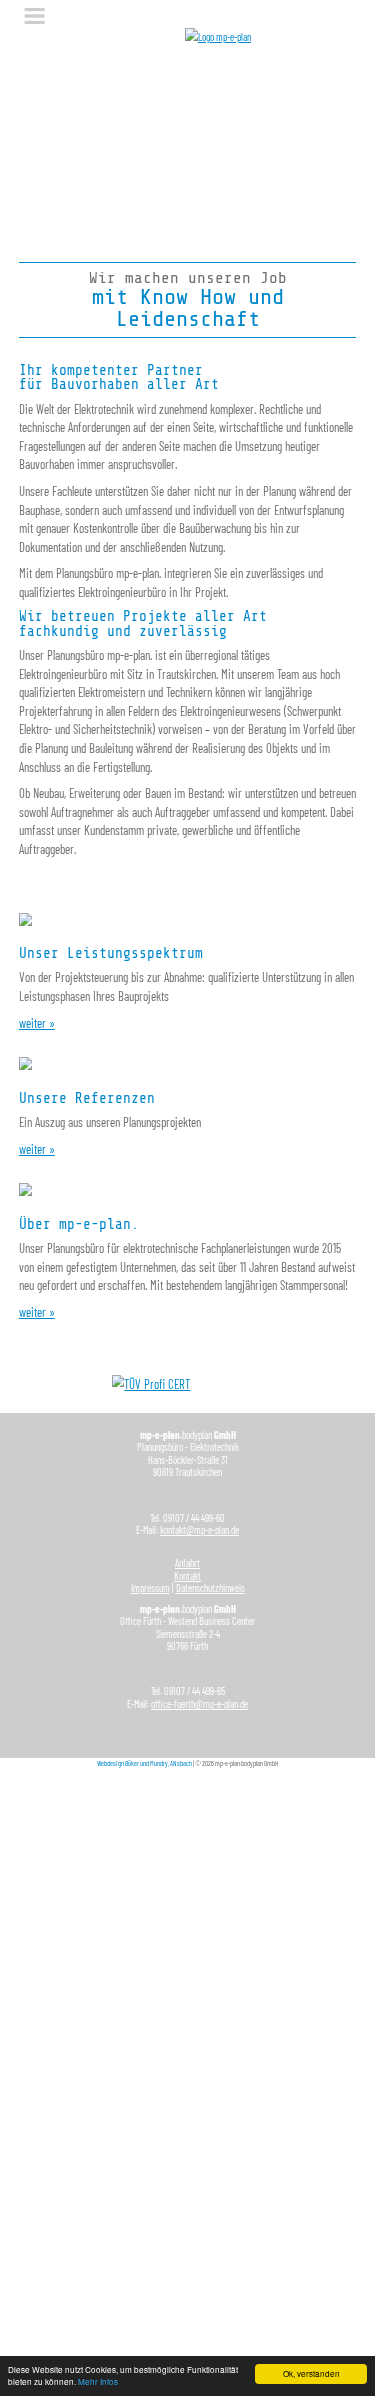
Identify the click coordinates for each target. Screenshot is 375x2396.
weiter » (37, 1023)
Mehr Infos (98, 2381)
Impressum (150, 1588)
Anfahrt (187, 1563)
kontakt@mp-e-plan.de (199, 1530)
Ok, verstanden (311, 2373)
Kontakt (187, 1576)
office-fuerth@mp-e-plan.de (199, 1704)
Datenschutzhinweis (210, 1588)
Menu (35, 16)
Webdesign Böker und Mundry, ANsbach (144, 1763)
